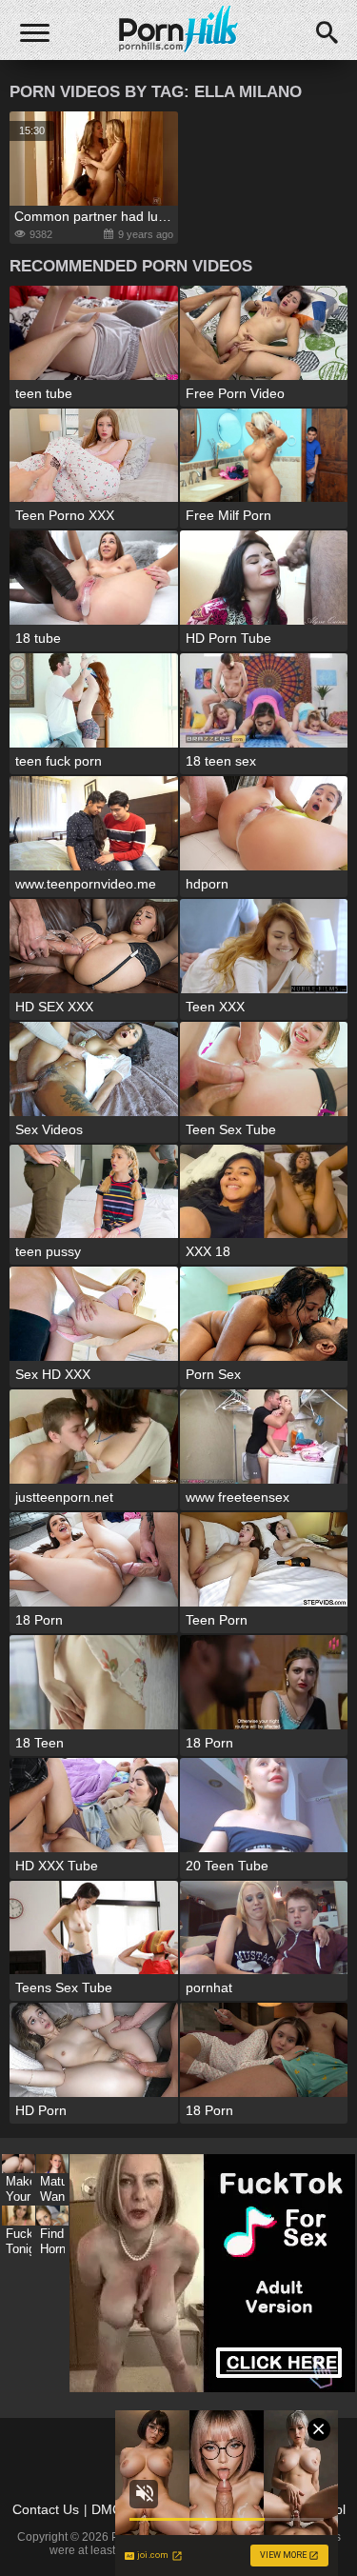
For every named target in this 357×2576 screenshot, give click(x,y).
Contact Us (46, 2509)
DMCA (111, 2509)
